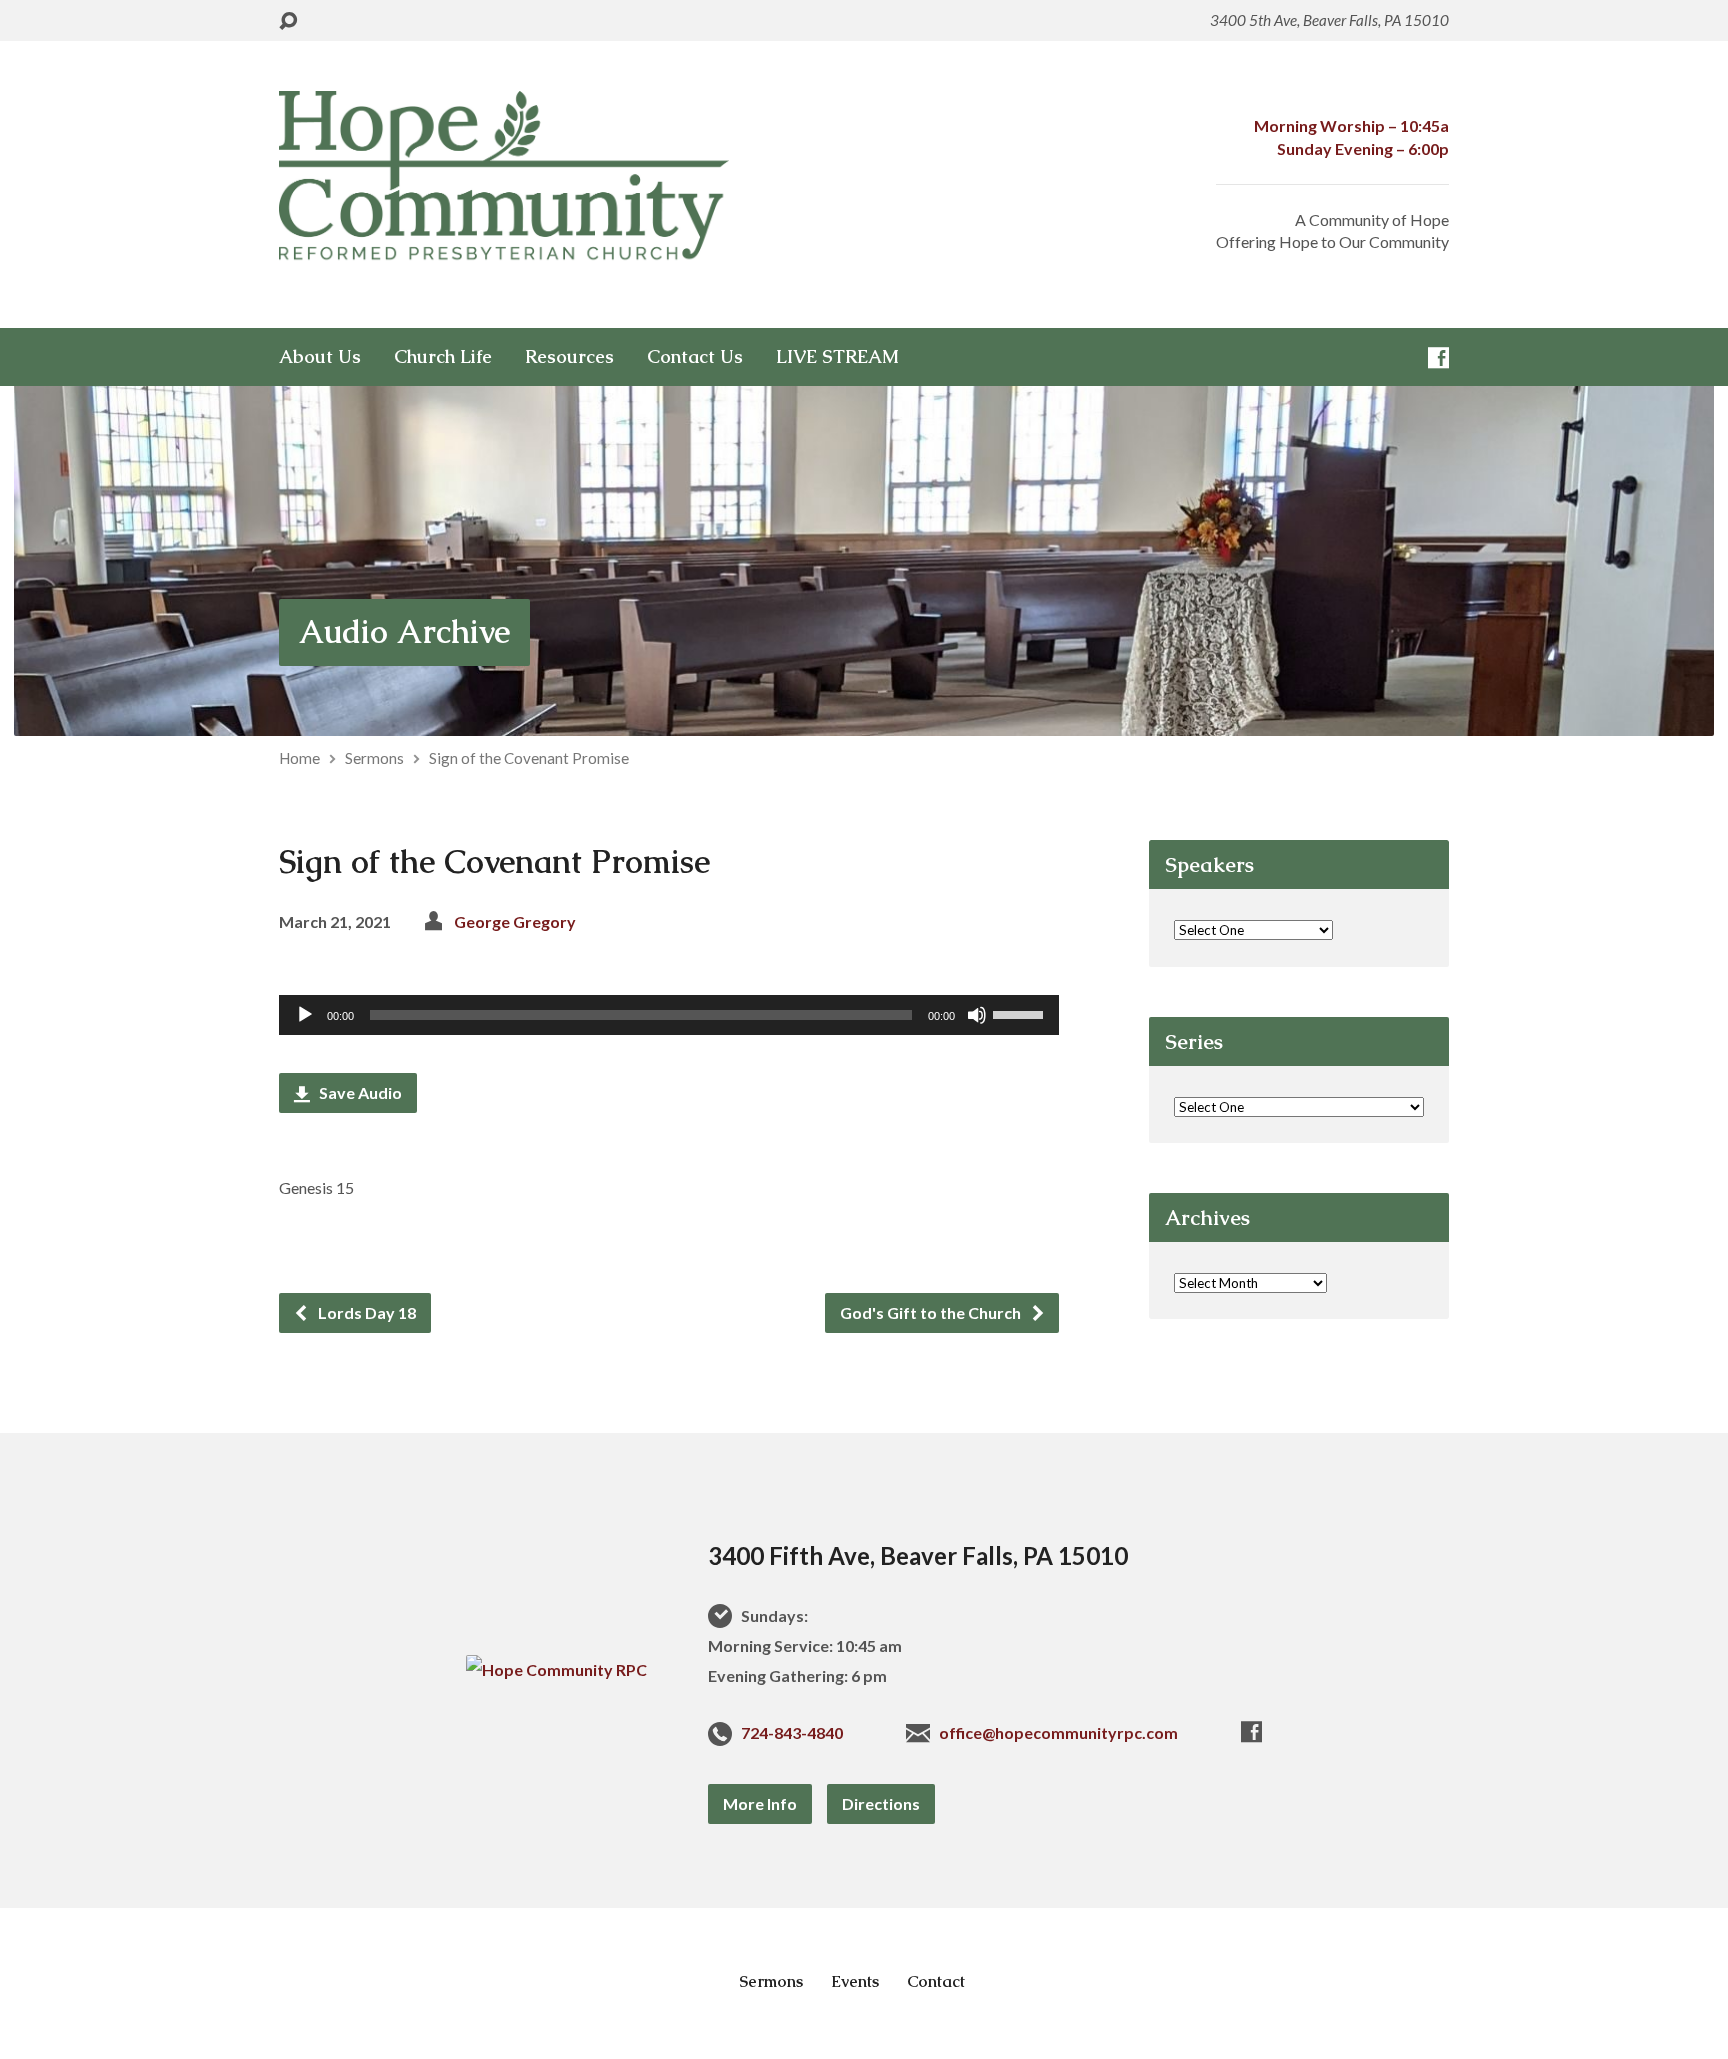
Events (855, 1981)
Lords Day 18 (365, 1312)
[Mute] (977, 1015)
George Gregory (515, 921)
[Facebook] (1438, 357)
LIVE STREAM (837, 357)
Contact (936, 1981)
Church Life (443, 357)
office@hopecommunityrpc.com (1058, 1732)
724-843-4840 (792, 1732)
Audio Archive (404, 631)
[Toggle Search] (288, 21)
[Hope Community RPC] (556, 1669)
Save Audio (359, 1092)
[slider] (1021, 1013)
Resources (569, 357)
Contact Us (695, 357)
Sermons (374, 758)
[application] (669, 1015)
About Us (320, 357)
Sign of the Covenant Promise (529, 758)
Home (299, 758)
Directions (881, 1803)
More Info (760, 1803)
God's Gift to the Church (932, 1312)
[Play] (305, 1015)
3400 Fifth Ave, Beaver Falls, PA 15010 (918, 1555)
